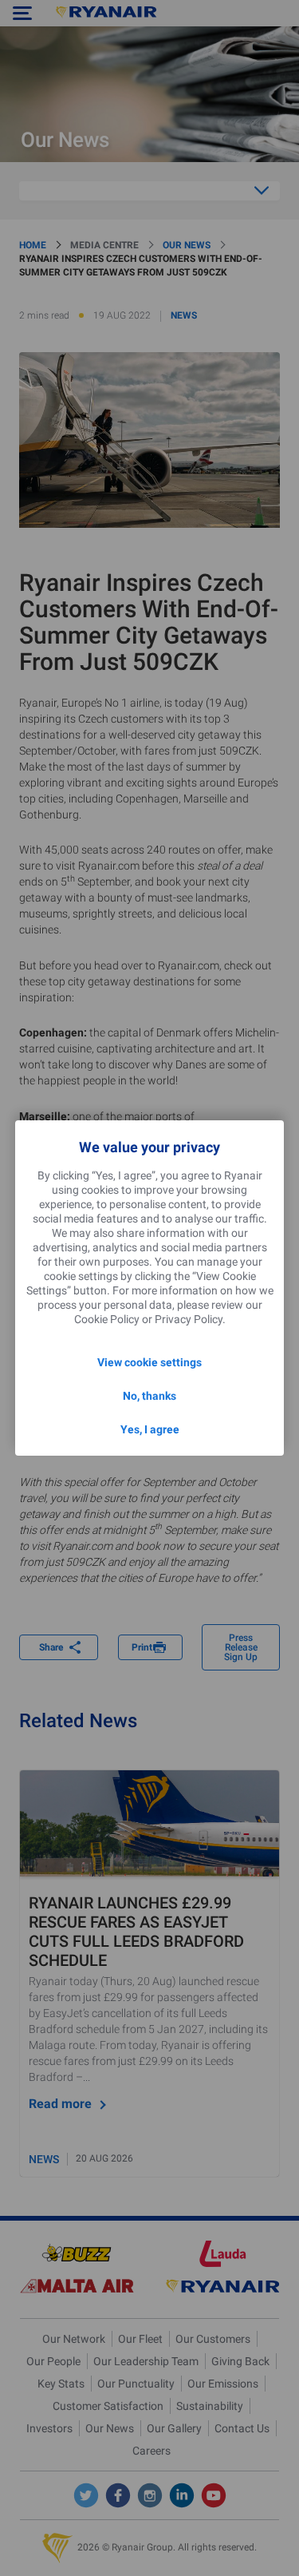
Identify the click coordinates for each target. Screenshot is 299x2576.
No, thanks (149, 1396)
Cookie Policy (107, 1319)
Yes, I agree (150, 1429)
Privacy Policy (189, 1319)
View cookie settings (149, 1362)
